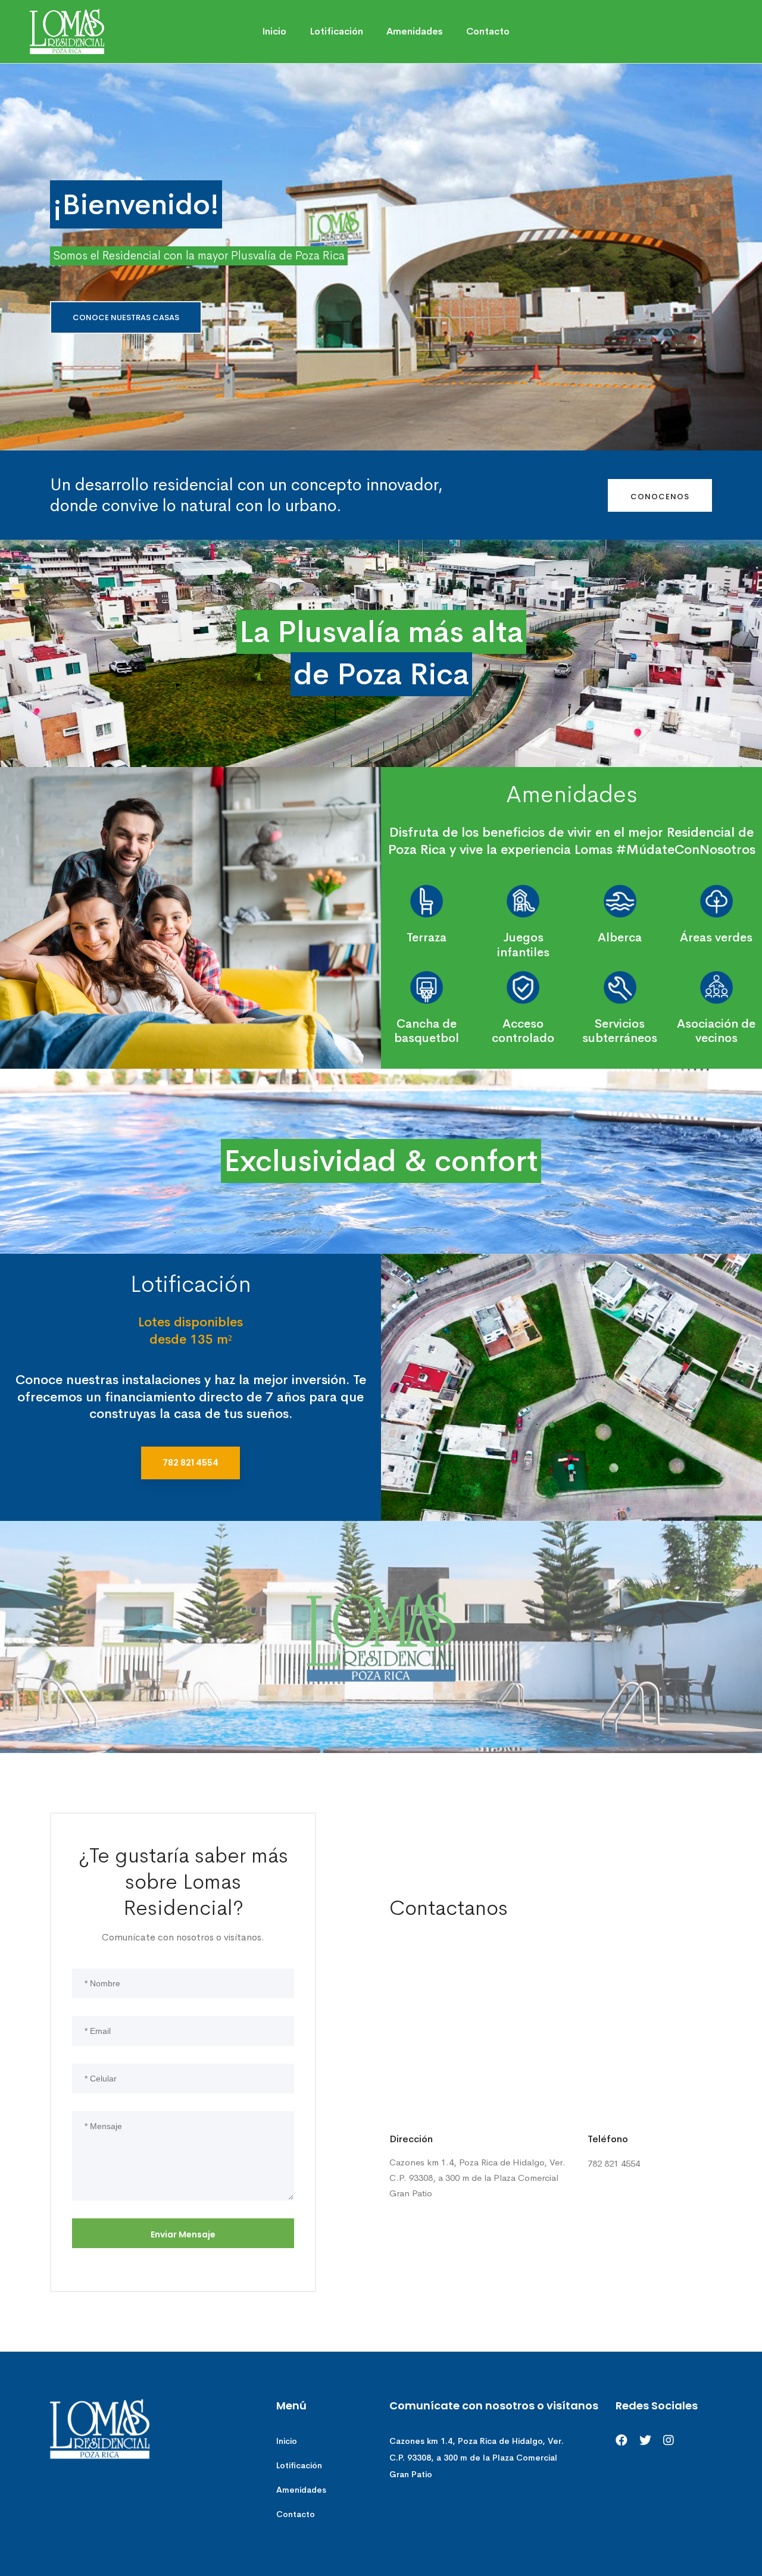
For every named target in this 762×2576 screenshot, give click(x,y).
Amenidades (301, 2490)
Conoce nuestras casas (126, 317)
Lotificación (299, 2465)
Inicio (287, 2441)
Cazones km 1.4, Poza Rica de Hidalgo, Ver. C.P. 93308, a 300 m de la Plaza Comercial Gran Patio (477, 2458)
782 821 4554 (190, 1463)
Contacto (296, 2514)
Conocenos (660, 497)
